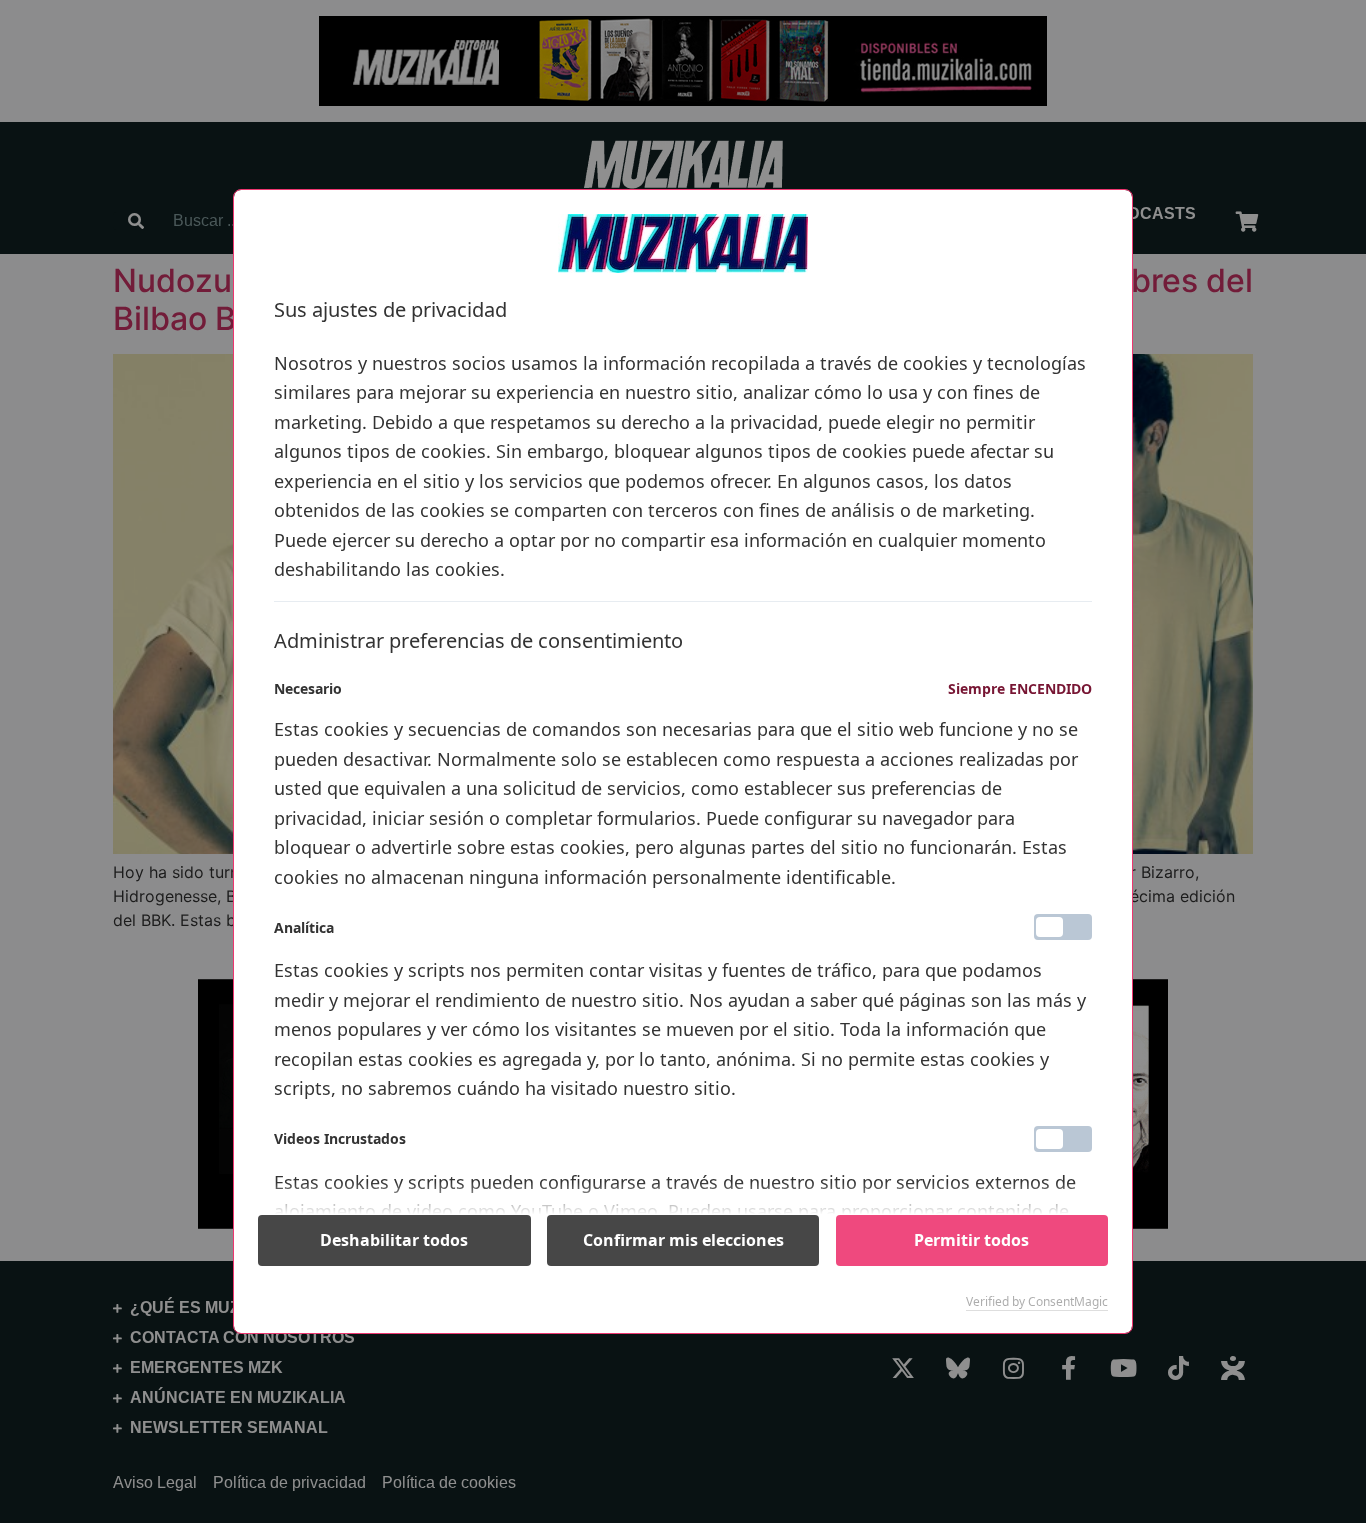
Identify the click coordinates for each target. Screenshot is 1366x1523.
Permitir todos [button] (971, 1240)
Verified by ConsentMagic (1037, 1302)
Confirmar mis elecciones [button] (683, 1240)
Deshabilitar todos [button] (394, 1240)
